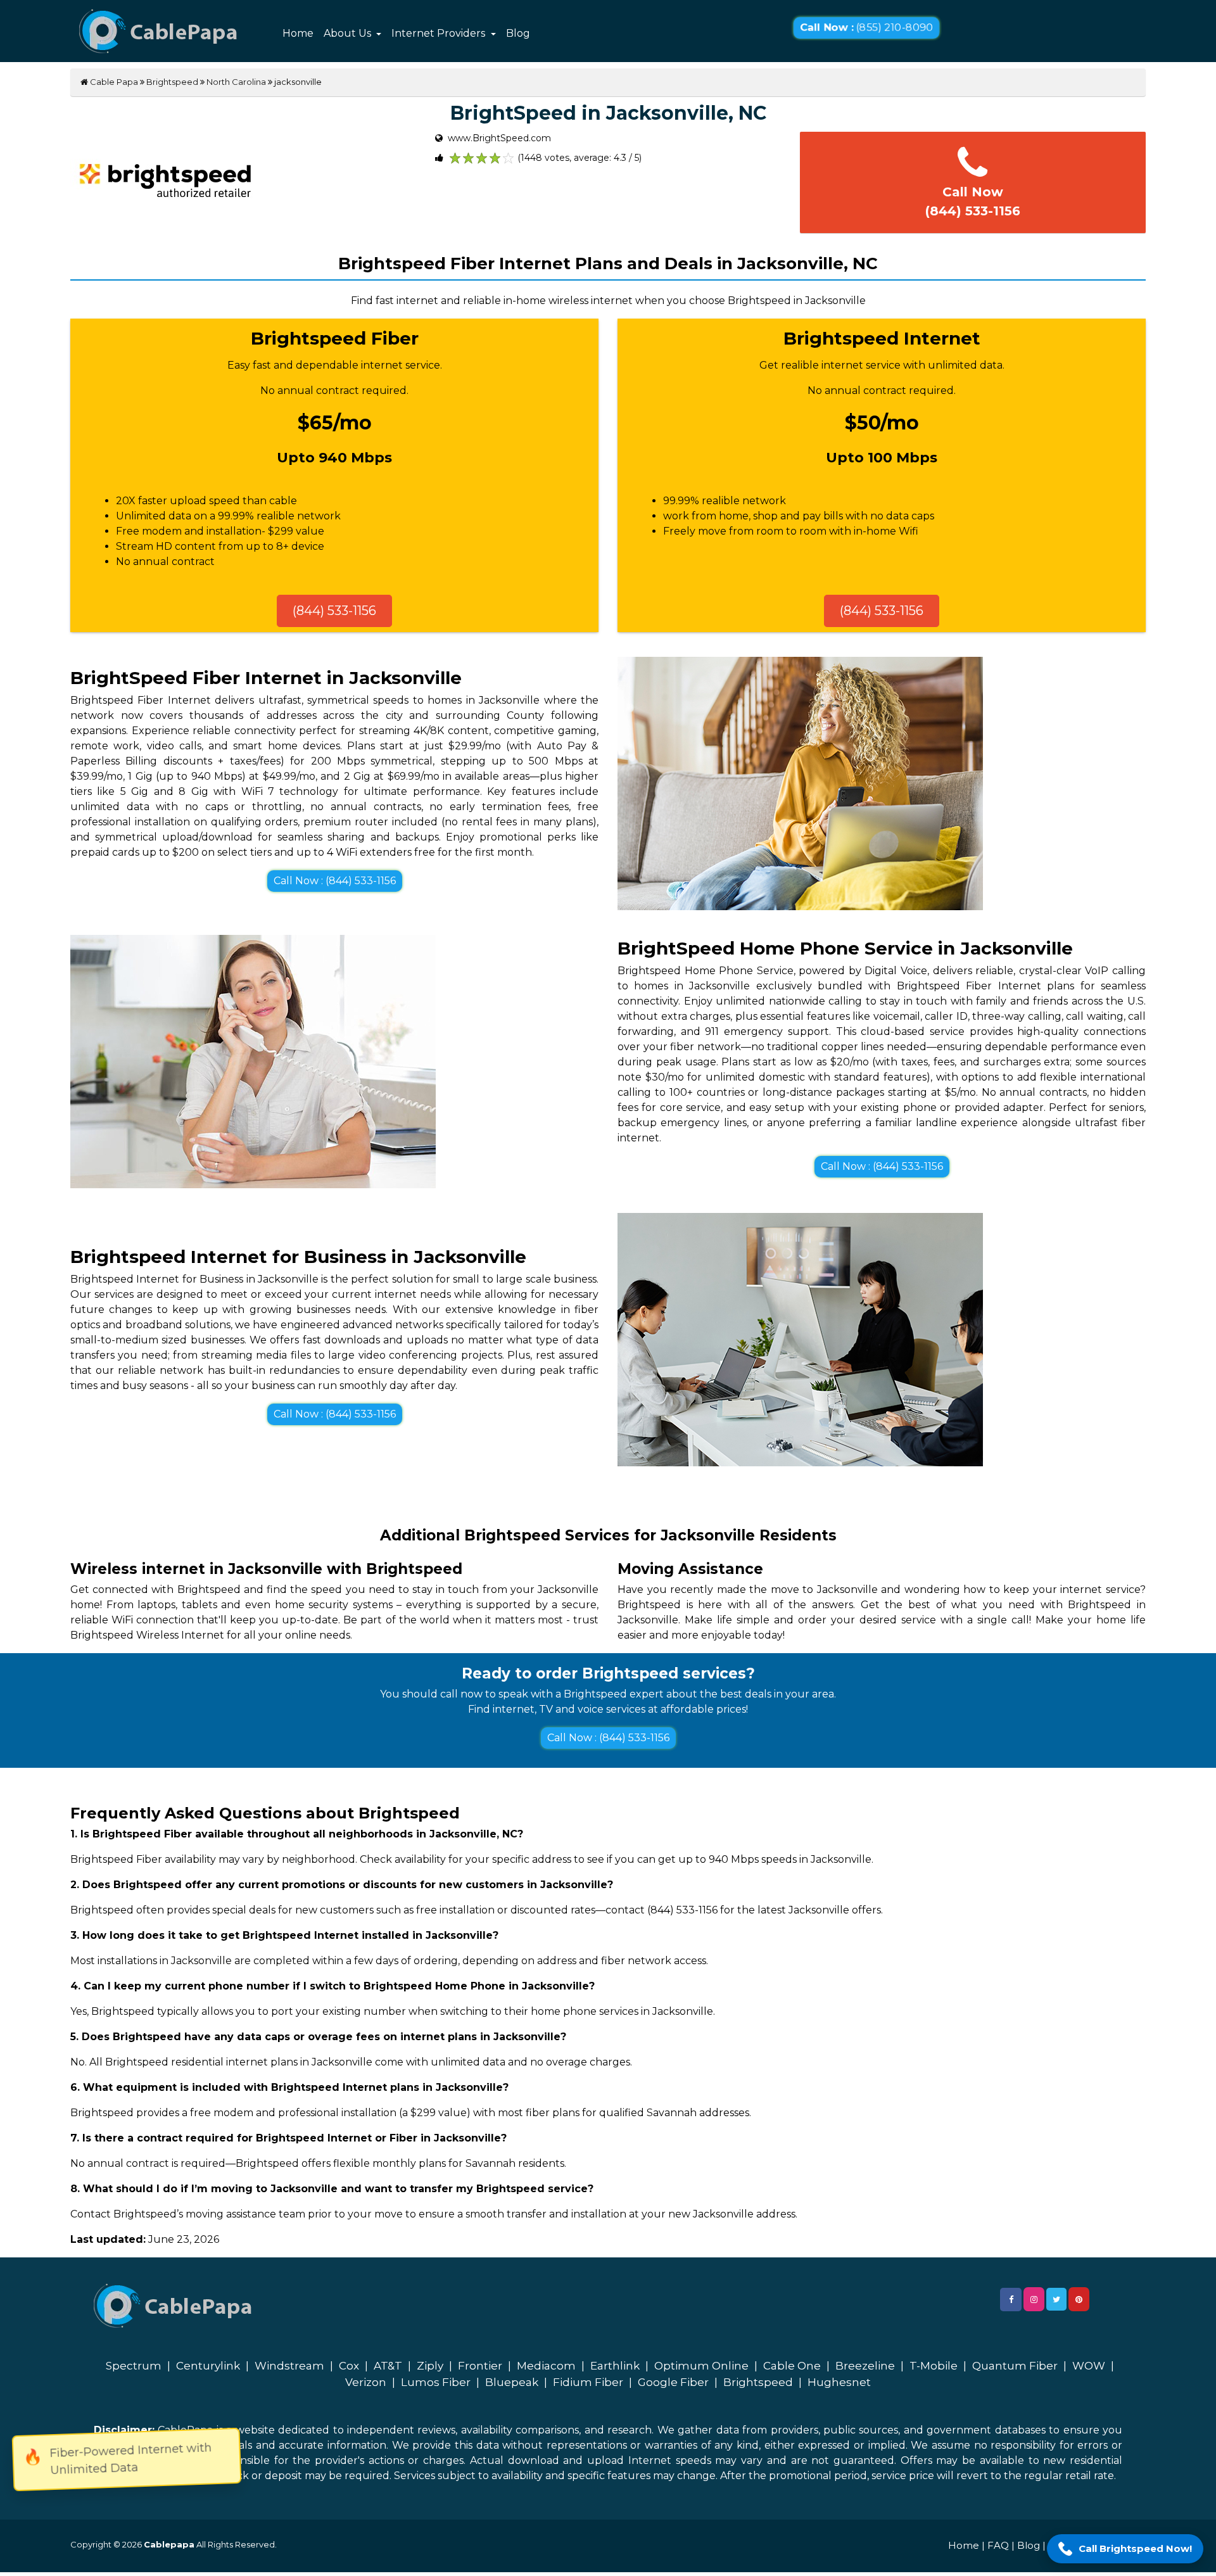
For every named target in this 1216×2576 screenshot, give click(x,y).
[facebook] (1011, 2300)
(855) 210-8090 (866, 28)
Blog (518, 33)
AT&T (388, 2366)
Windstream (289, 2366)
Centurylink (208, 2366)
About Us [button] (349, 33)
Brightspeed (172, 82)
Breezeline (865, 2366)
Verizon (366, 2382)
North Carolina (236, 82)
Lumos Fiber (436, 2382)
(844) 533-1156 (334, 611)
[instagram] (1034, 2299)
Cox (349, 2366)
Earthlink (615, 2366)
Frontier (480, 2366)
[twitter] (1056, 2299)
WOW (1089, 2366)
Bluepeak (512, 2382)
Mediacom (546, 2366)
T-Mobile (934, 2366)
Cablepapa (169, 2544)
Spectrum (134, 2366)
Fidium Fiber (588, 2382)
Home (298, 33)
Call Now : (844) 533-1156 (335, 881)
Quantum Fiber (1015, 2366)
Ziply (430, 2366)
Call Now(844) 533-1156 (973, 201)
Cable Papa (113, 82)
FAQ (998, 2545)
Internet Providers (440, 33)
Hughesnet (839, 2382)
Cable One (792, 2366)
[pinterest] (1079, 2299)
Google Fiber (673, 2382)
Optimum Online (701, 2366)
